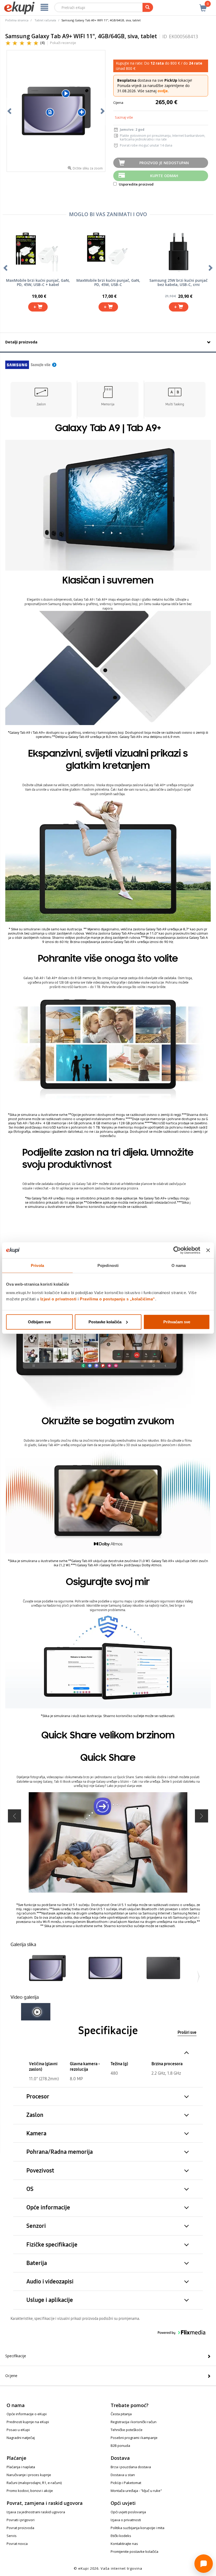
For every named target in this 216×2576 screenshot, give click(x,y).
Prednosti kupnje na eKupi (28, 2422)
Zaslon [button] (35, 2115)
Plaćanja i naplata (21, 2467)
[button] (47, 1968)
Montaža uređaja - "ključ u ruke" (136, 2491)
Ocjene (11, 2376)
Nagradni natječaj (21, 2438)
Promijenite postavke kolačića (134, 2551)
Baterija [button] (37, 2263)
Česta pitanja (121, 2414)
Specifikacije (16, 2356)
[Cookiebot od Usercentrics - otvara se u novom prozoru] (177, 1250)
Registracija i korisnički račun (134, 2422)
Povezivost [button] (40, 2171)
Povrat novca (17, 2544)
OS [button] (30, 2189)
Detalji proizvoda (21, 342)
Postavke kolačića (105, 1322)
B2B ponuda (120, 2446)
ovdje (163, 91)
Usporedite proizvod (136, 184)
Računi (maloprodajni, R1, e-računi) (34, 2483)
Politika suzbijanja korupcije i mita (138, 2528)
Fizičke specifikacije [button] (52, 2245)
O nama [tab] (179, 1265)
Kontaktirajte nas (124, 2544)
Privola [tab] (37, 1265)
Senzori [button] (36, 2226)
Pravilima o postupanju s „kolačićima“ (117, 1299)
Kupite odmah (164, 176)
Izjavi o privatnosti (58, 1299)
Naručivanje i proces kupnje (29, 2475)
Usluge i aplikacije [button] (50, 2300)
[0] (203, 5)
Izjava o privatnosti (126, 2520)
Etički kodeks (121, 2536)
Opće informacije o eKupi (27, 2414)
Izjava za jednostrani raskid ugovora (36, 2512)
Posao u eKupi (18, 2430)
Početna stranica (17, 20)
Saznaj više (124, 117)
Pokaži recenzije (63, 43)
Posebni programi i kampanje (134, 2438)
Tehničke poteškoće (127, 2430)
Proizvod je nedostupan (164, 163)
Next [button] (202, 1816)
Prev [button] (14, 1816)
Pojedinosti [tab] (108, 1265)
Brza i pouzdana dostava (131, 2467)
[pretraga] (148, 7)
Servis (12, 2536)
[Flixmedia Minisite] (31, 364)
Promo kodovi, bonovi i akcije (30, 2491)
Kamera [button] (36, 2133)
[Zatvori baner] (208, 1250)
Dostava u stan (123, 2475)
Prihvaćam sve (177, 1322)
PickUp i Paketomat (126, 2483)
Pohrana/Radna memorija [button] (60, 2152)
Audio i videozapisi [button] (50, 2281)
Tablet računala (45, 20)
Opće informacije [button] (48, 2207)
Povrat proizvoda (20, 2528)
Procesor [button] (38, 2096)
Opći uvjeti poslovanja (128, 2512)
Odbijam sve (39, 1322)
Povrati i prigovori (21, 2520)
